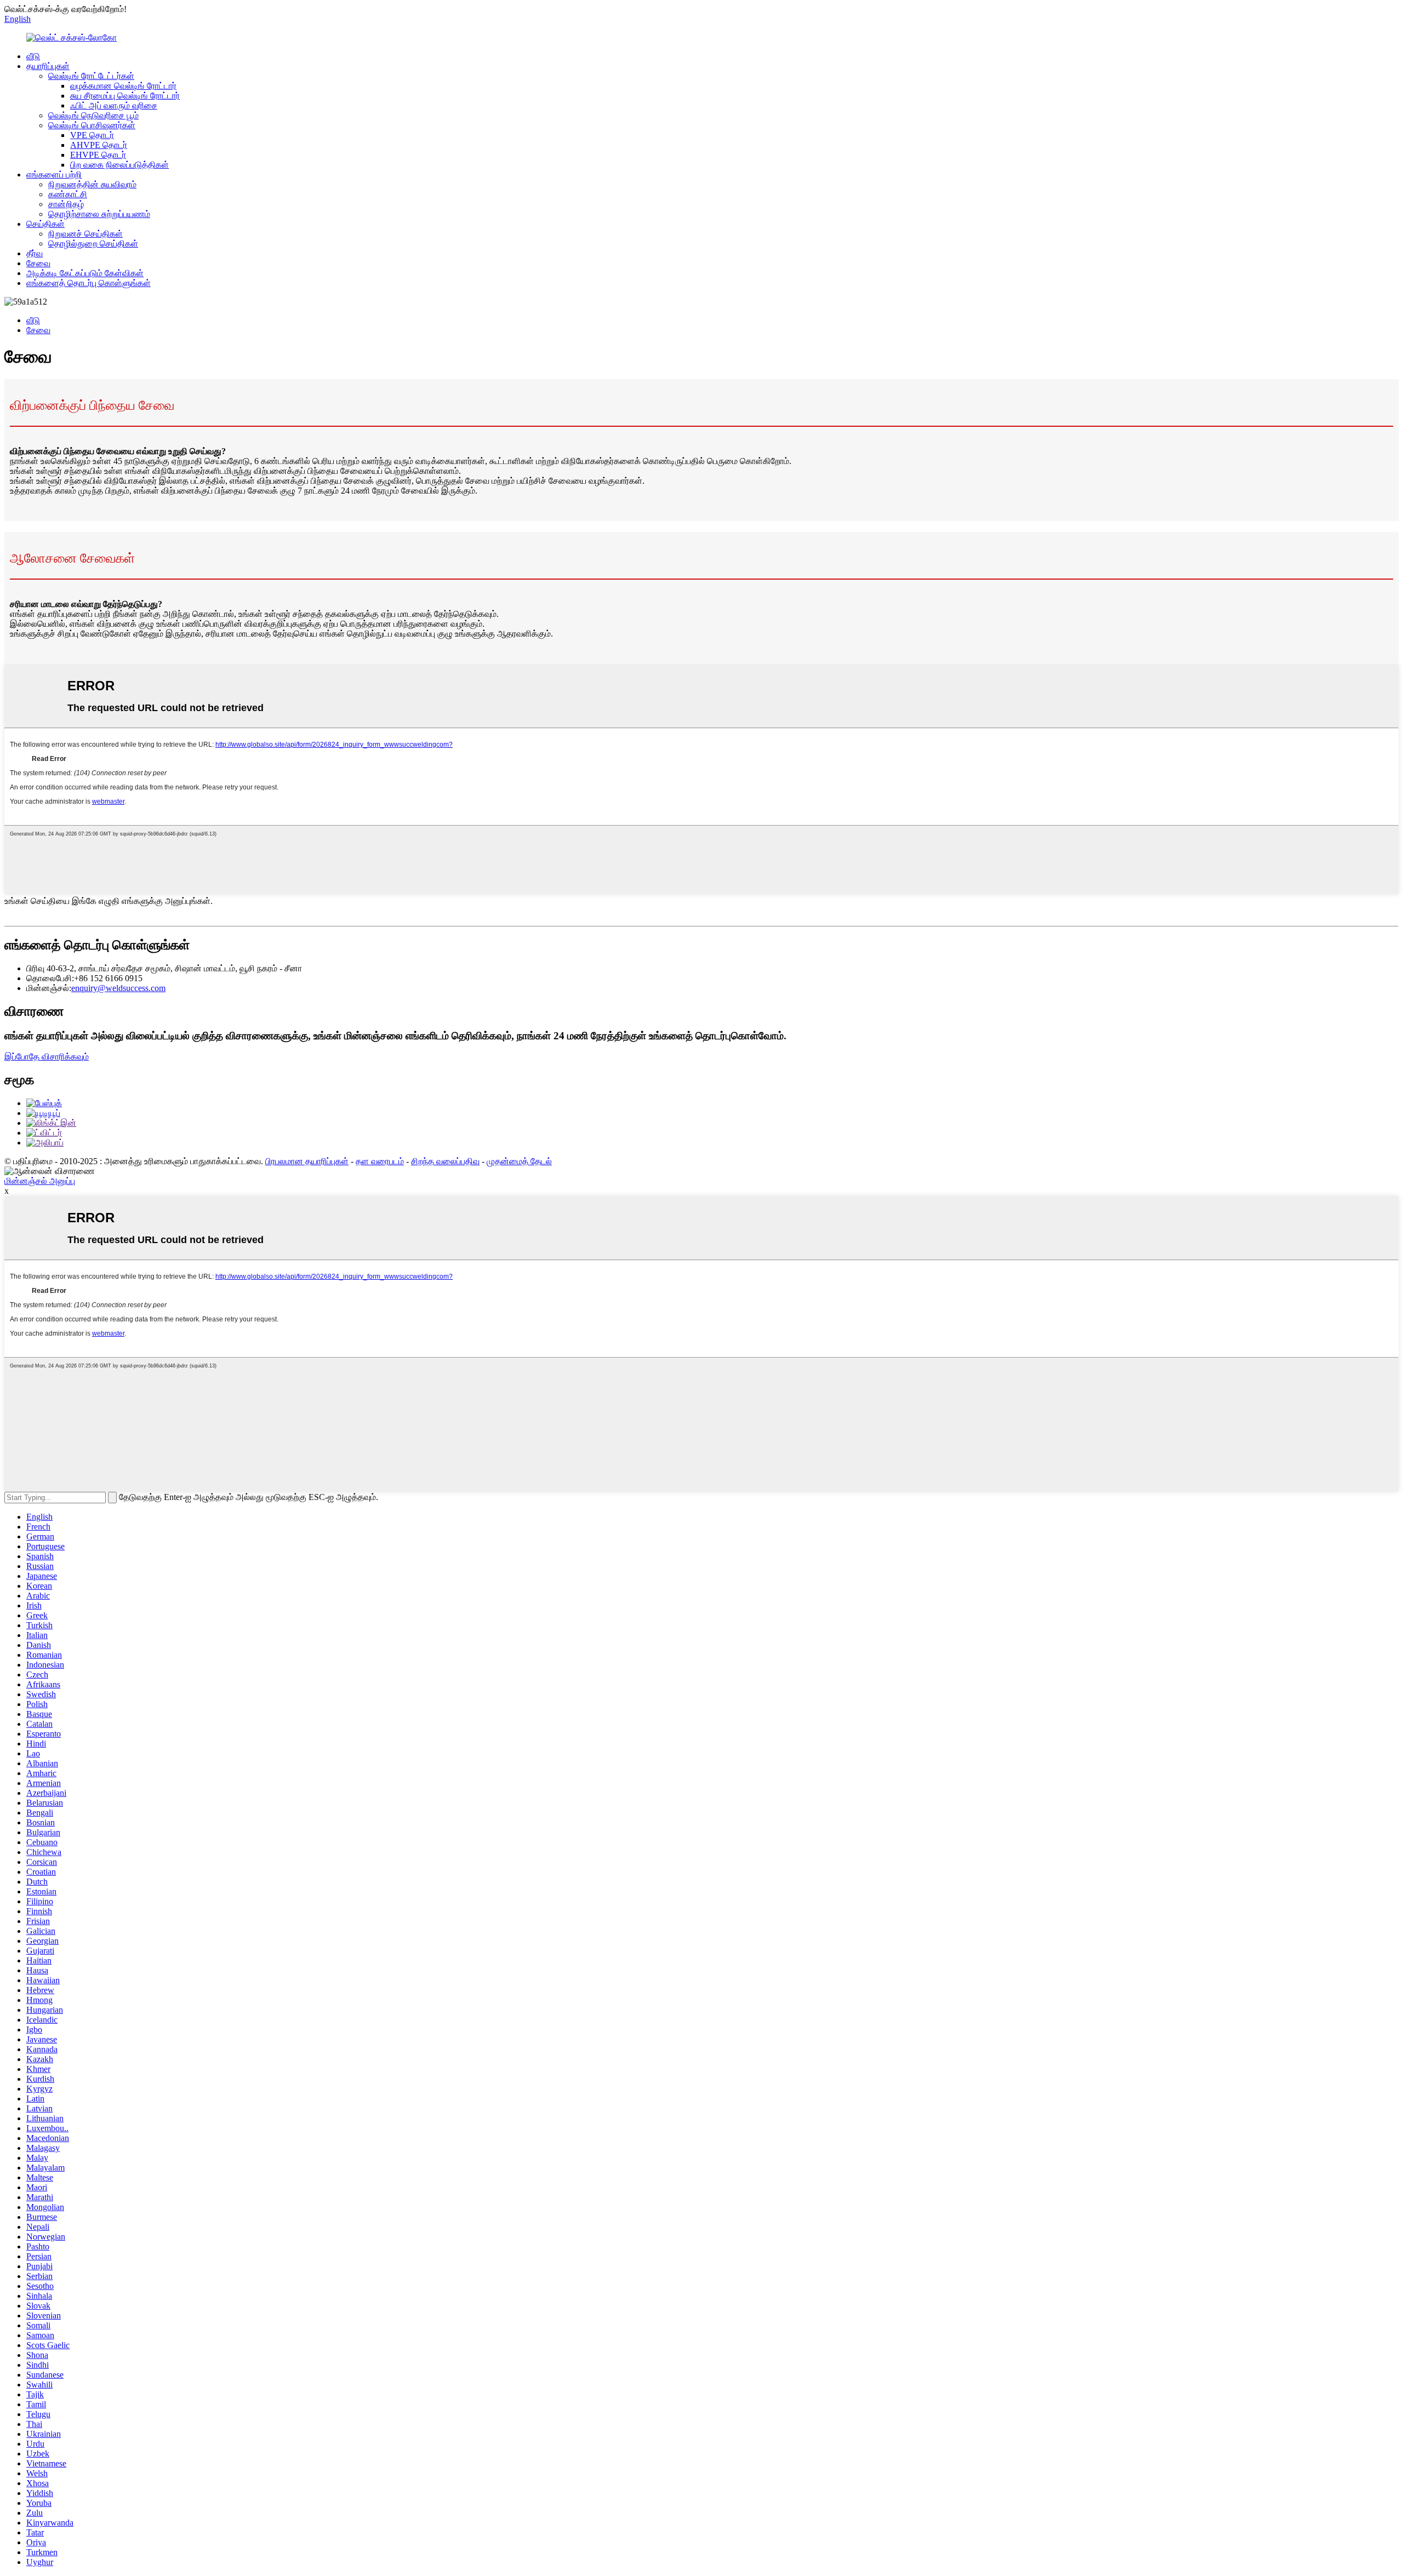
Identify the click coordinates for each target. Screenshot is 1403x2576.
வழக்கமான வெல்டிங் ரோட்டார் (123, 86)
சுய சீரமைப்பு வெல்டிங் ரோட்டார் (125, 96)
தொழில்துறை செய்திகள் (93, 244)
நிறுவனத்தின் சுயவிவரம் (92, 184)
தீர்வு (35, 253)
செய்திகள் (45, 224)
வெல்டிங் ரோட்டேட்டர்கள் (91, 76)
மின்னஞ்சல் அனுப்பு (40, 1181)
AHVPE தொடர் (99, 145)
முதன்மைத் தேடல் (519, 1161)
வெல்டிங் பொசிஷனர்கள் (92, 125)
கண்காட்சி (68, 194)
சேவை (38, 263)
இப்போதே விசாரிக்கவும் (47, 1057)
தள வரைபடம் (380, 1161)
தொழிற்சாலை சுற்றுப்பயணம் (99, 214)
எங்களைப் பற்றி (54, 174)
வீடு (33, 56)
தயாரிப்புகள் (48, 66)
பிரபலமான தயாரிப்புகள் (307, 1161)
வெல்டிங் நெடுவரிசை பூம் (93, 115)
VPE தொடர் (92, 135)
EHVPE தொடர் (98, 155)
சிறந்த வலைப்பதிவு (445, 1161)
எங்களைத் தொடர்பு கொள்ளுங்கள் (89, 283)
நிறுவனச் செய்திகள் (85, 234)
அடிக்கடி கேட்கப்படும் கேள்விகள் (85, 273)
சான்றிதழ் (66, 204)
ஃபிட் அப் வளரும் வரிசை (114, 105)
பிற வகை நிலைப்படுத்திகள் (119, 165)
